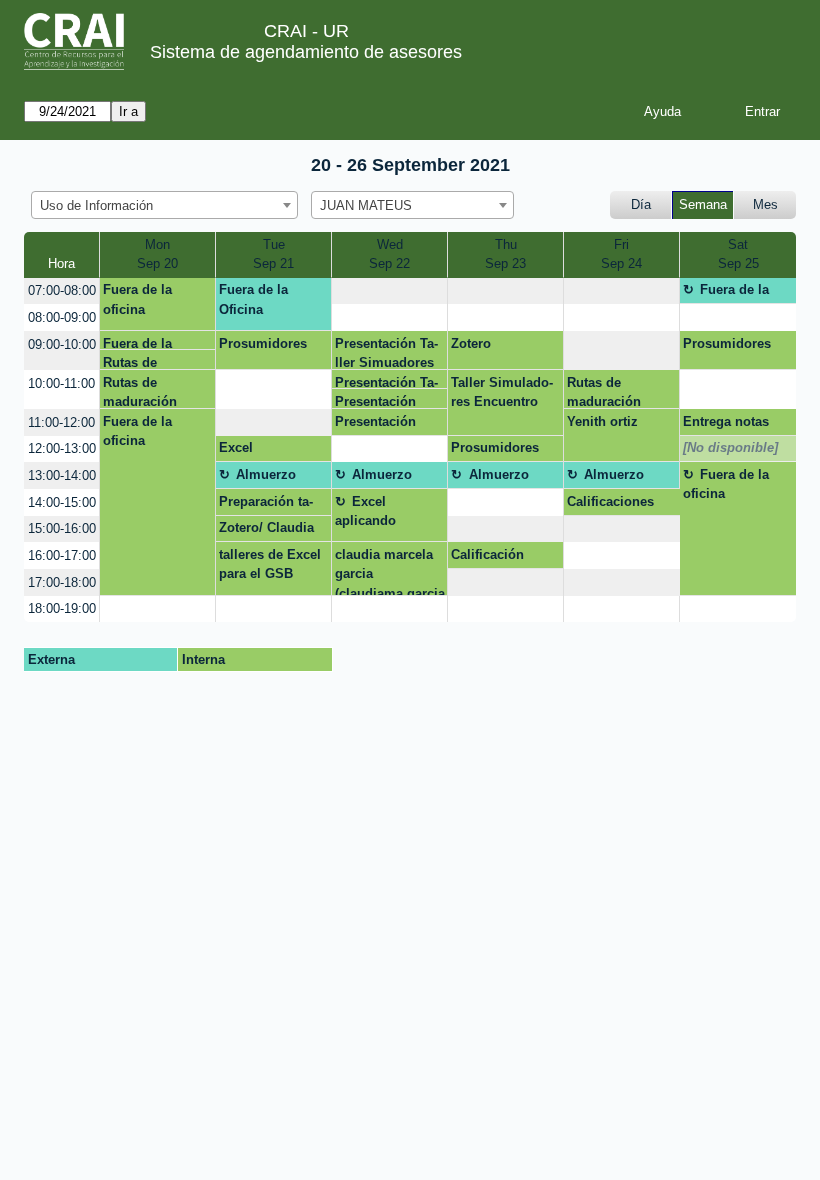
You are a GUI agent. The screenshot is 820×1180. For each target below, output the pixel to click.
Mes (765, 204)
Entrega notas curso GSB (726, 425)
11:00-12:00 (61, 422)
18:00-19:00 (62, 608)
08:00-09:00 (62, 317)
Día (641, 204)
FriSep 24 (621, 254)
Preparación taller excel (266, 505)
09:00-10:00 (62, 344)
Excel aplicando (365, 511)
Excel (236, 447)
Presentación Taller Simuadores (386, 353)
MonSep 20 (157, 254)
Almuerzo (266, 474)
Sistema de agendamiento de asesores (306, 52)
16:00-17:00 (62, 555)
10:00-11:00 (61, 383)
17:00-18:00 (62, 582)
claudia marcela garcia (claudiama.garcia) (390, 571)
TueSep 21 (273, 254)
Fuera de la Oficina (253, 299)
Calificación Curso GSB (487, 558)
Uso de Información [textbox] (96, 205)
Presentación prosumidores (378, 401)
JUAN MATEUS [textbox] (366, 205)
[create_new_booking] (389, 291)
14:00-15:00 (62, 502)
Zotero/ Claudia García (266, 531)
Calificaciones (610, 501)
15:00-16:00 (62, 528)
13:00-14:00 (62, 475)
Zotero (471, 343)
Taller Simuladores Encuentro (502, 392)
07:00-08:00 (62, 290)
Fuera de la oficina (137, 299)
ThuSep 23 (505, 254)
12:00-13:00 (62, 448)
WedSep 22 (389, 254)
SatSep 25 (738, 254)
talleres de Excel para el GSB (270, 564)
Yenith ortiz (602, 421)
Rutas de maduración (140, 362)
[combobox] (164, 205)
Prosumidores (263, 343)
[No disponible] (730, 447)
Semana (703, 204)
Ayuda (662, 111)
